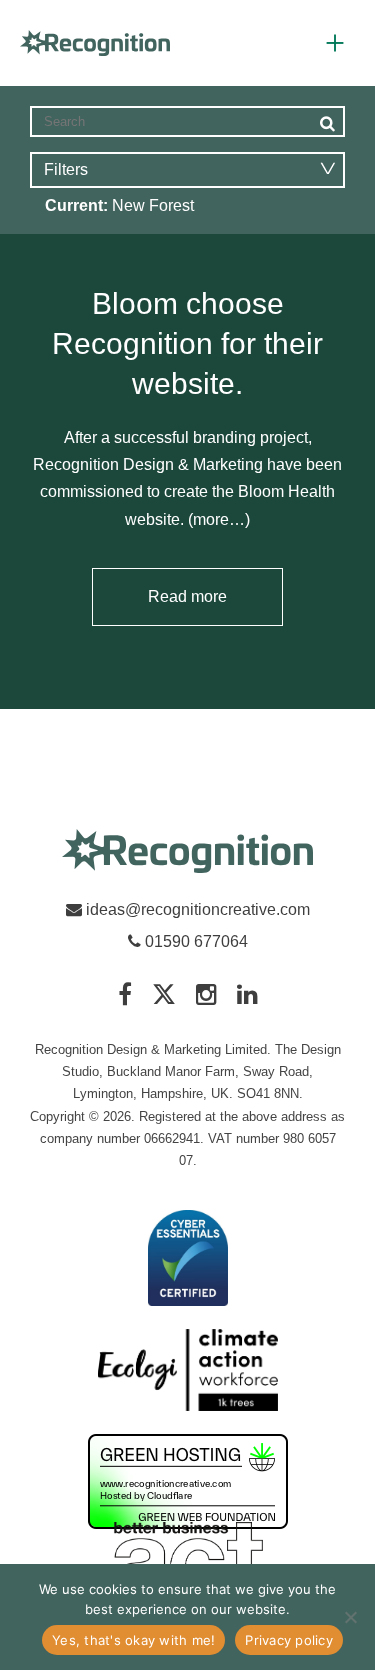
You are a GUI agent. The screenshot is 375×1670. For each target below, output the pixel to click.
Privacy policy (289, 1640)
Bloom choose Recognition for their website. (187, 343)
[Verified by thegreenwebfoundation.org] (188, 1483)
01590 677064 (194, 941)
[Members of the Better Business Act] (188, 1561)
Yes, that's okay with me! (133, 1640)
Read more (187, 596)
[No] (350, 1617)
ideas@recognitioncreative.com (198, 909)
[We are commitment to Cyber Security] (188, 1259)
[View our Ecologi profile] (188, 1371)
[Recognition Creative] (188, 852)
